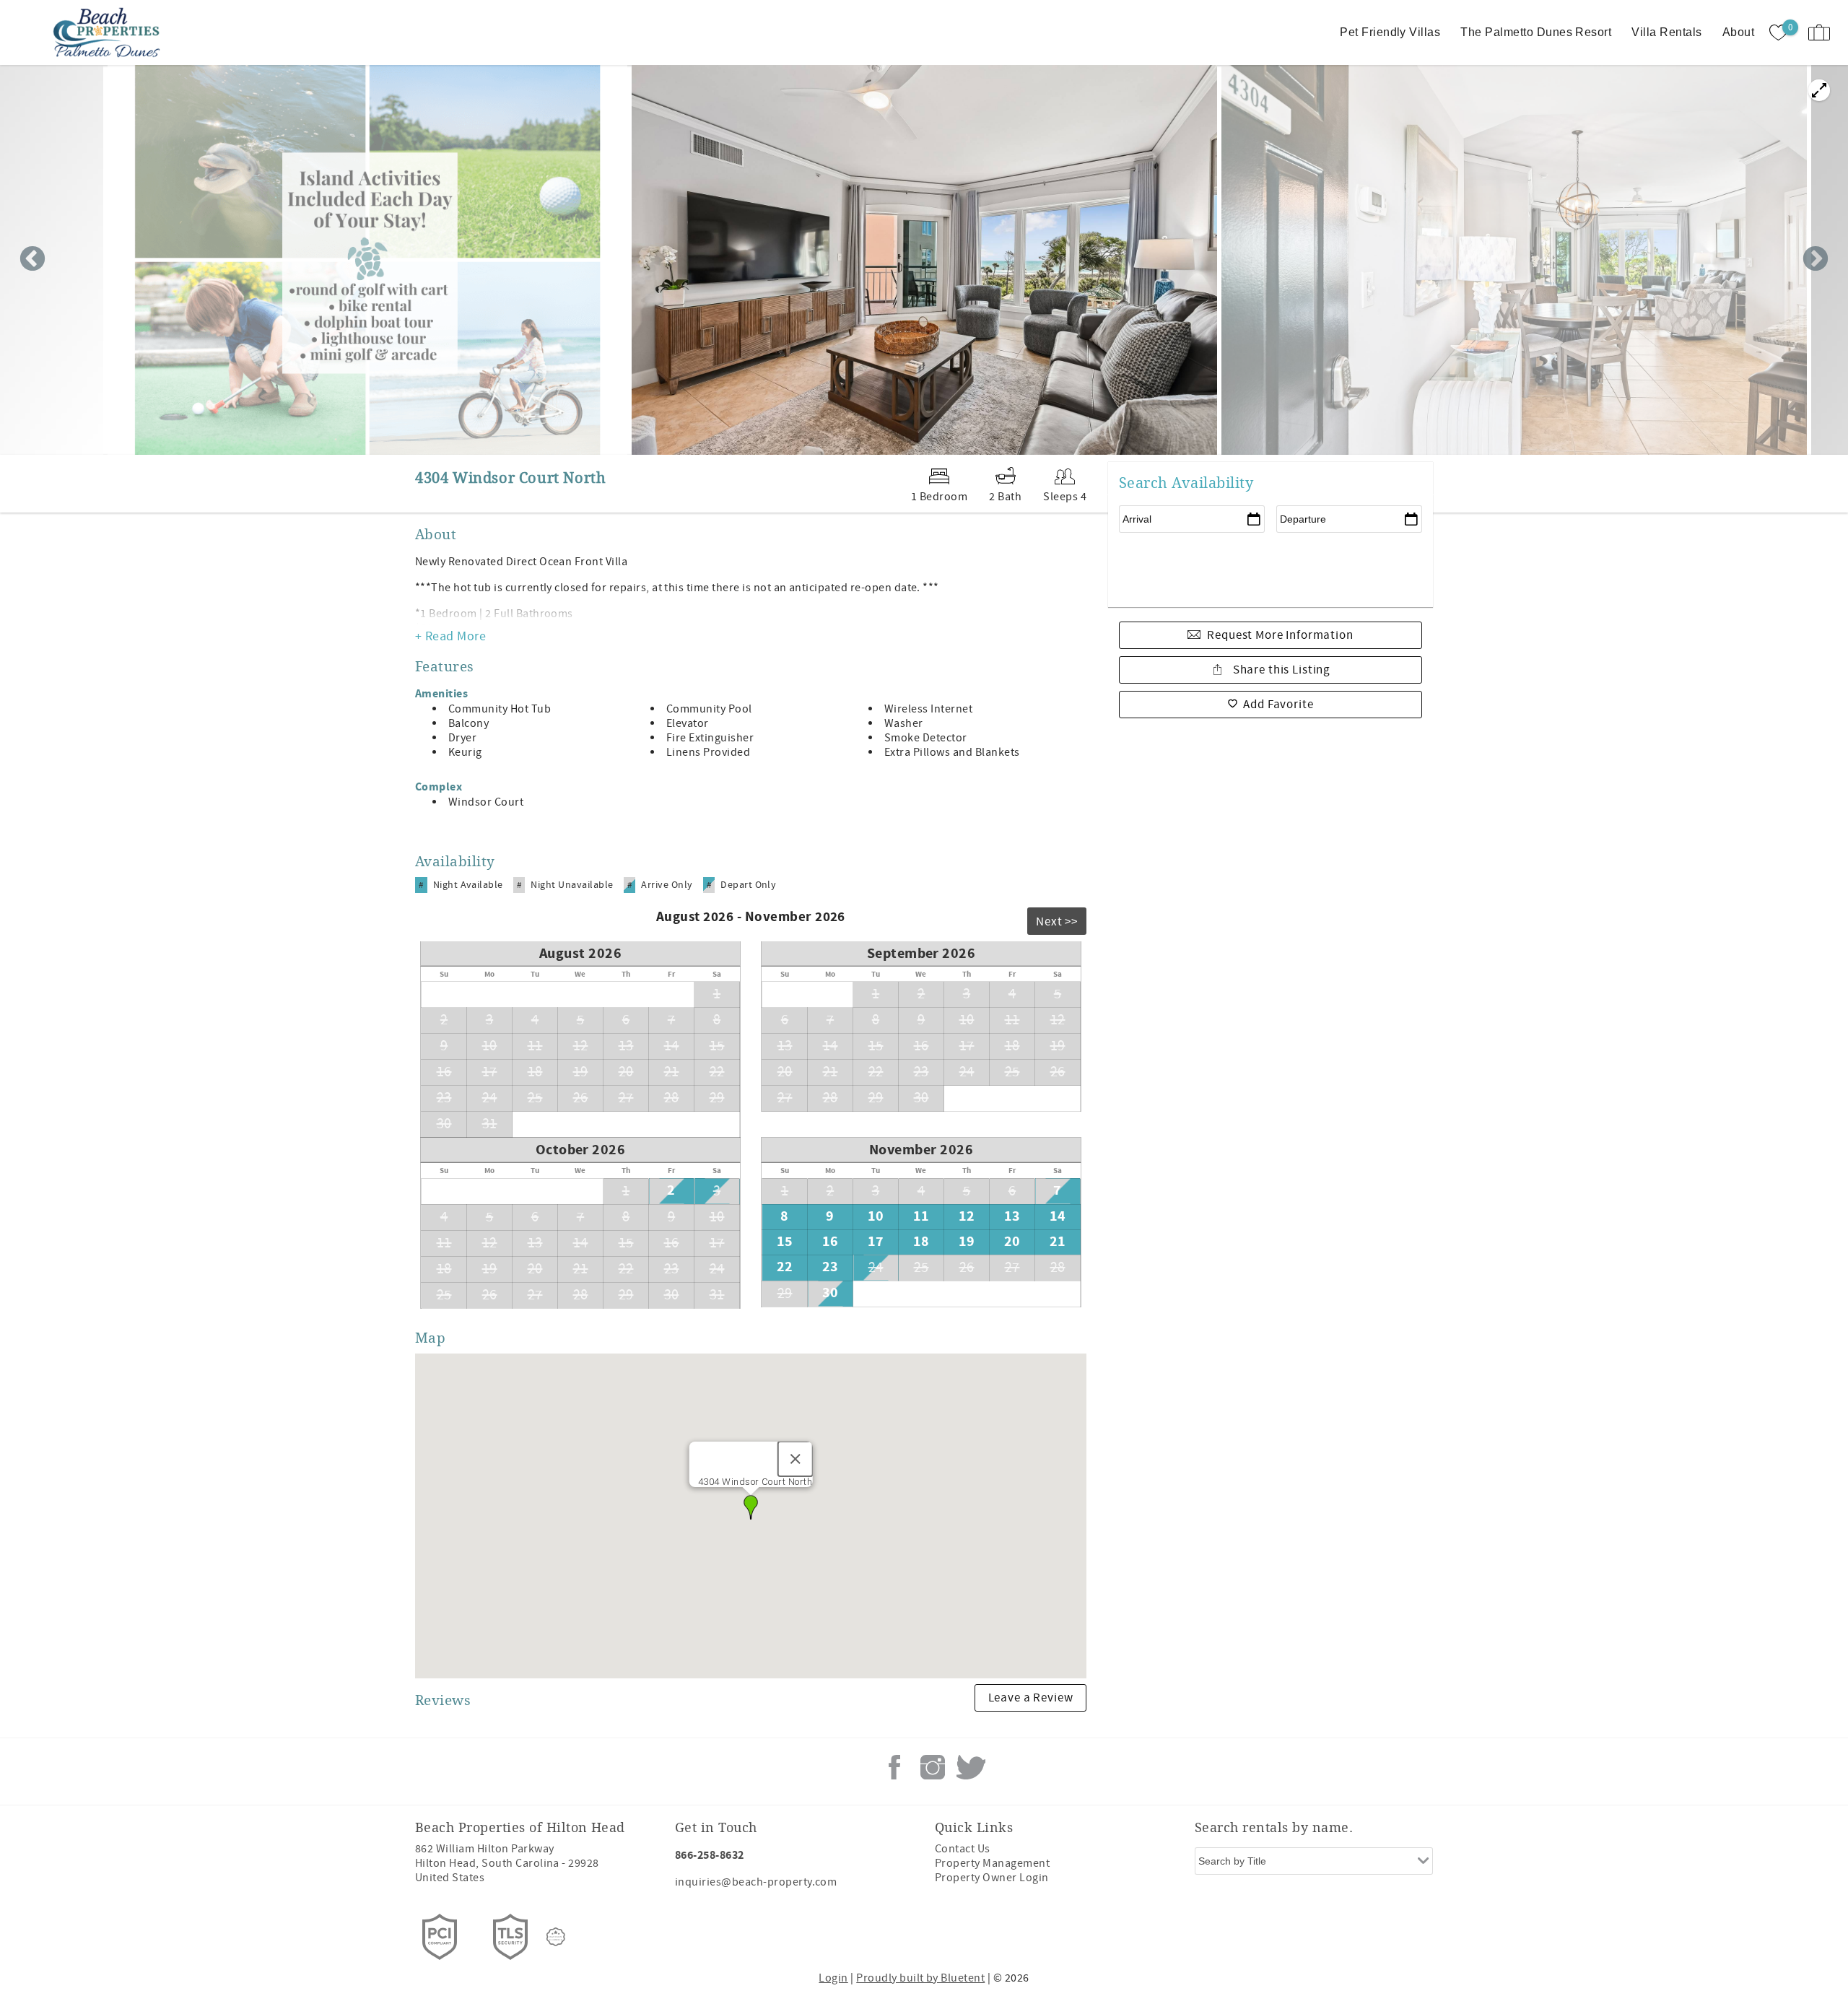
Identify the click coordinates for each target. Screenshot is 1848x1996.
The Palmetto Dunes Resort (1536, 32)
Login (833, 1978)
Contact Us (963, 1849)
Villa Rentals (1666, 32)
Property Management (992, 1863)
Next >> (1057, 922)
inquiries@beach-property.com (756, 1882)
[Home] (110, 32)
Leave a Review (1031, 1698)
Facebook (894, 1767)
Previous (32, 260)
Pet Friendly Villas (1390, 32)
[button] (751, 1507)
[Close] (795, 1459)
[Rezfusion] (556, 1937)
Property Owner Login (992, 1878)
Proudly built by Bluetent (920, 1978)
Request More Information (1280, 635)
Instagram (933, 1767)
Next (1816, 260)
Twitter (971, 1767)
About (1738, 32)
